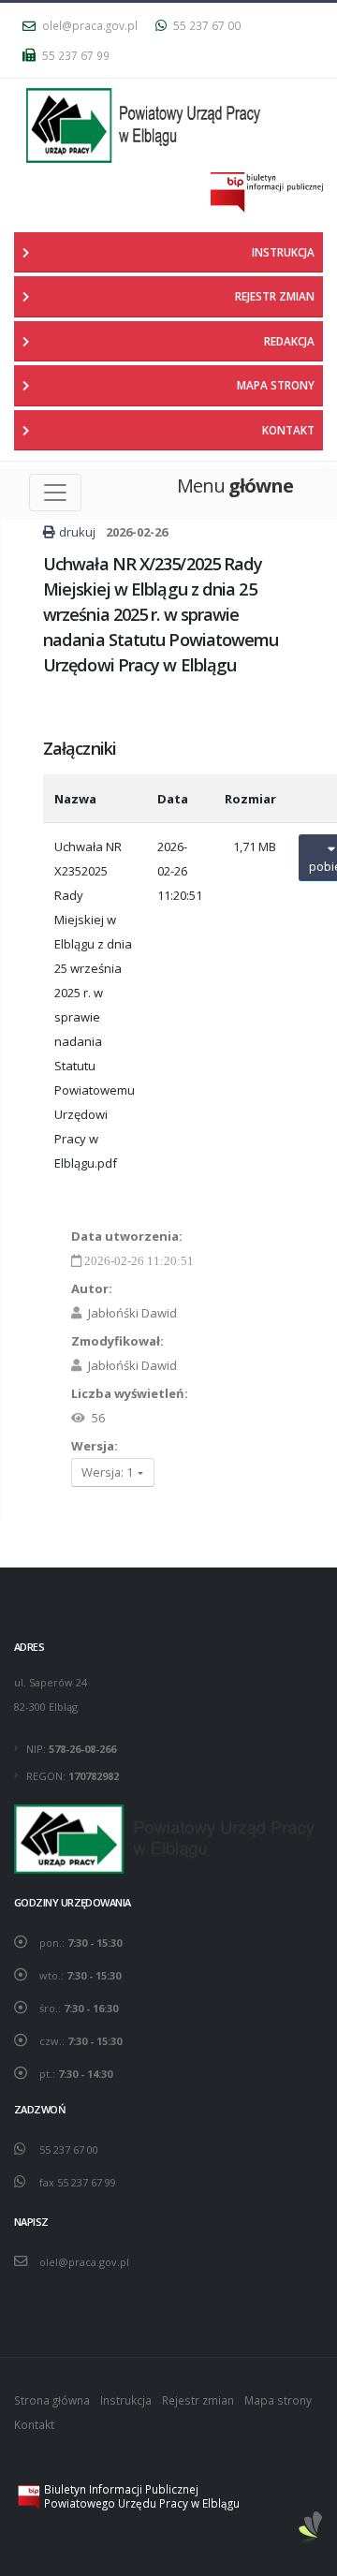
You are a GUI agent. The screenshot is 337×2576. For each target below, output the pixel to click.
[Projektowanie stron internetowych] (311, 2529)
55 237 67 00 (205, 25)
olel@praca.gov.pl (88, 25)
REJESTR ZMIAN (275, 296)
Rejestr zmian (198, 2400)
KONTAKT (288, 430)
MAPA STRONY (276, 385)
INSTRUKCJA (283, 252)
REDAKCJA (289, 341)
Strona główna (52, 2400)
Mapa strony (278, 2400)
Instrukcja (126, 2400)
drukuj (77, 532)
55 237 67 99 (74, 55)
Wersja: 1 (109, 1472)
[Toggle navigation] (55, 493)
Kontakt (34, 2424)
